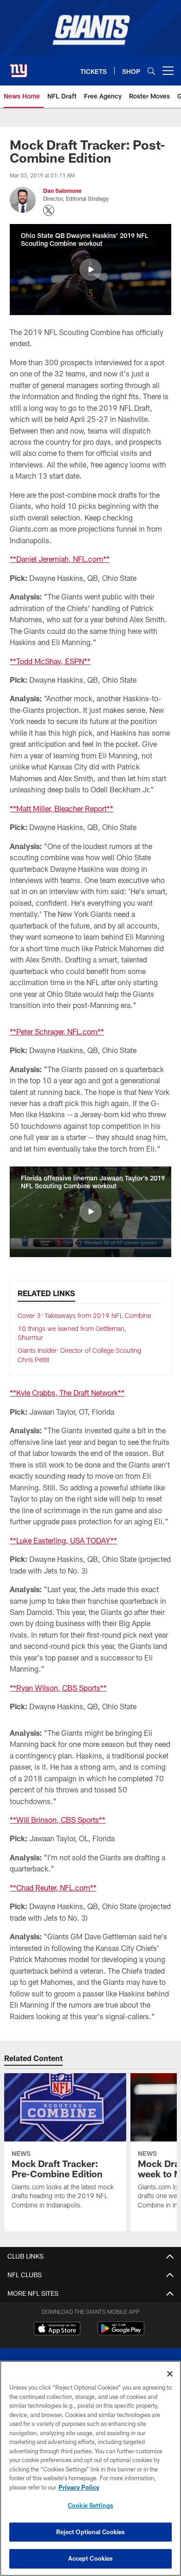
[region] (90, 2468)
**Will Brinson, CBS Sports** (58, 1820)
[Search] (151, 71)
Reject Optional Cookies (91, 2532)
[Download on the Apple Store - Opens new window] (57, 2330)
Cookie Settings (90, 2505)
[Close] (170, 2374)
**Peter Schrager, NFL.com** (57, 1031)
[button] (90, 270)
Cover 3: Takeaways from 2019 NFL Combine (84, 1315)
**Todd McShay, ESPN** (50, 661)
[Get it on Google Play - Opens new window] (121, 2333)
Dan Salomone (62, 191)
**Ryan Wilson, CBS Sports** (58, 1688)
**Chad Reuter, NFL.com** (53, 1888)
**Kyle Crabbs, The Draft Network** (67, 1393)
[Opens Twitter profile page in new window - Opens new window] (49, 211)
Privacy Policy (79, 2487)
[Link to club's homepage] (19, 67)
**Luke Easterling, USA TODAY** (63, 1540)
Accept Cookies (91, 2558)
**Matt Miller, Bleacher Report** (61, 808)
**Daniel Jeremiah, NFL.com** (60, 559)
